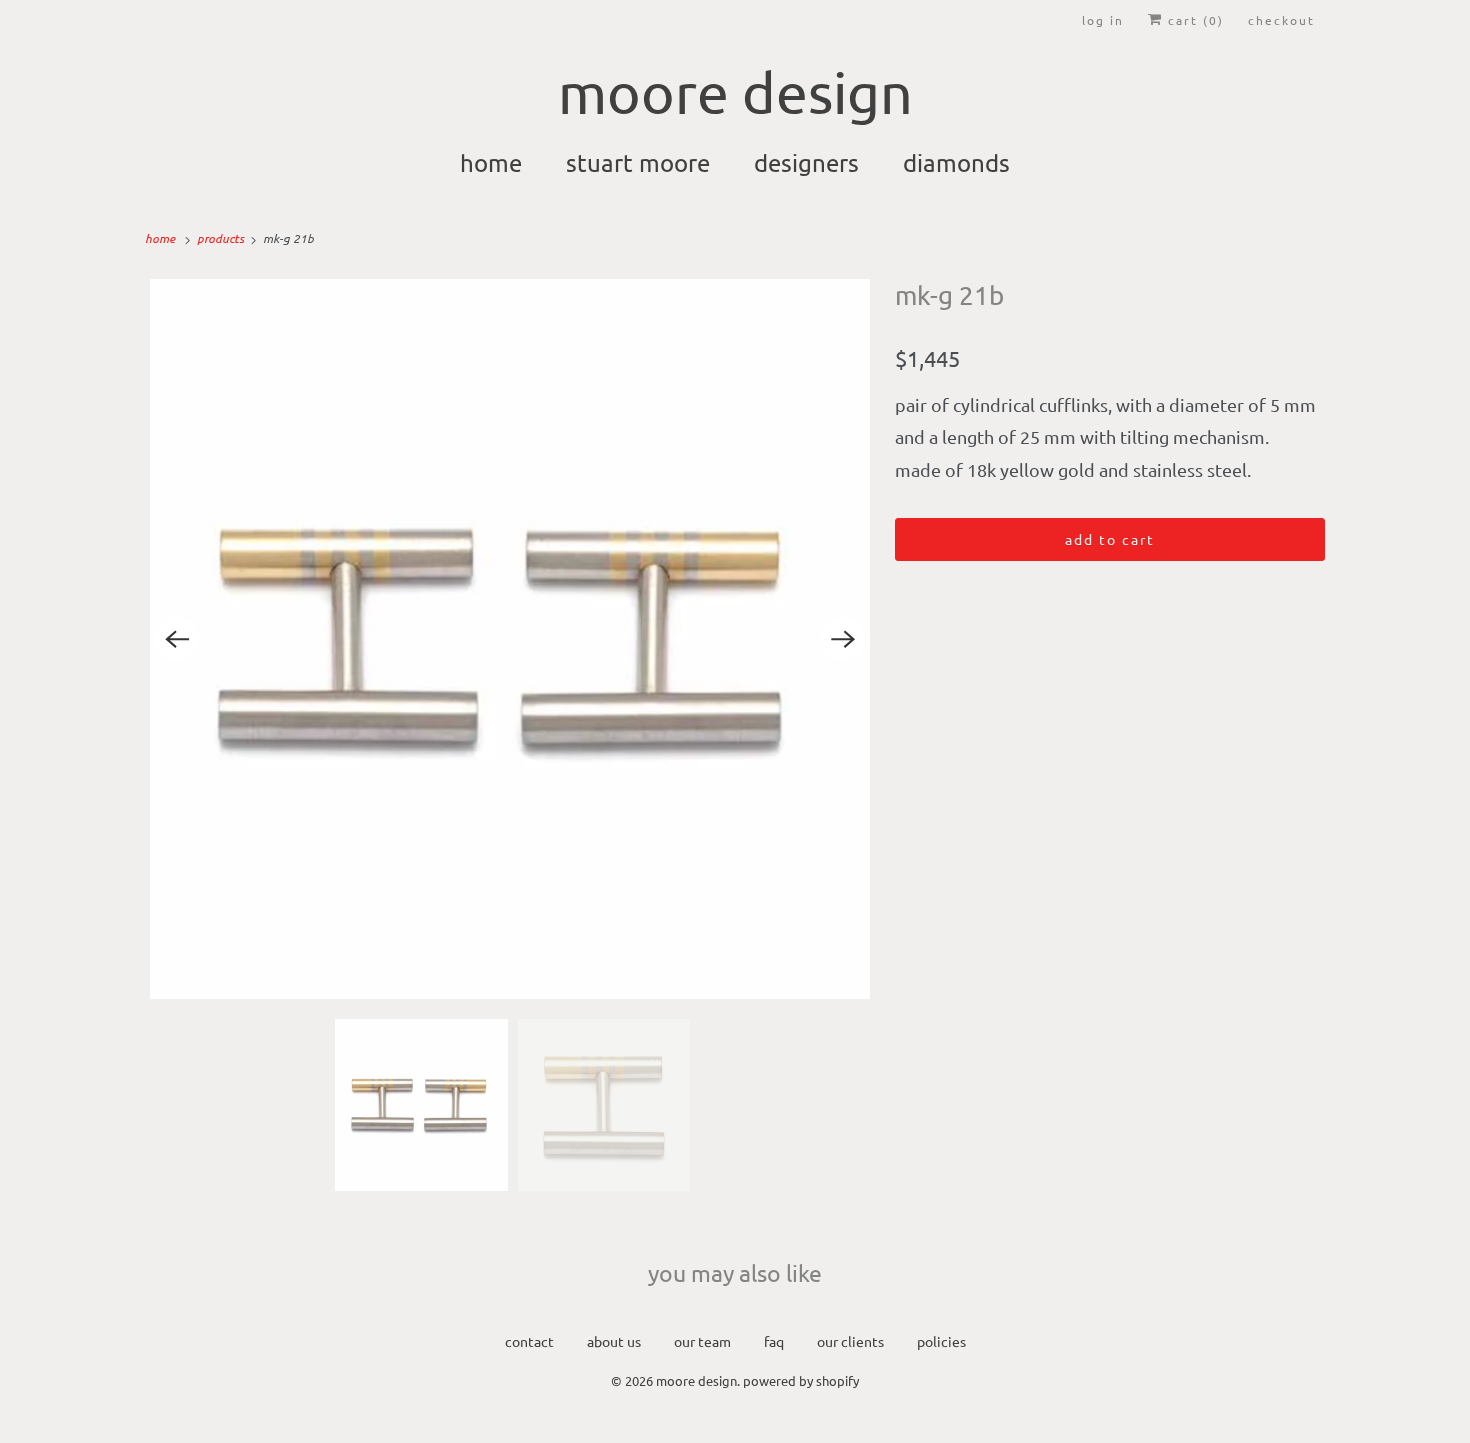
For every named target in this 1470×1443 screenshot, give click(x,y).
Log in (1103, 20)
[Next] (843, 639)
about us (614, 1341)
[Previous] (177, 639)
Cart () (1193, 20)
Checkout (1281, 20)
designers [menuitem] (806, 162)
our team (702, 1341)
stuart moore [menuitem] (638, 162)
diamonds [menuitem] (956, 162)
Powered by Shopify (801, 1380)
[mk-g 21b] (510, 639)
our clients (850, 1341)
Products (222, 238)
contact (529, 1341)
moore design (696, 1380)
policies (941, 1341)
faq (774, 1341)
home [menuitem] (491, 162)
